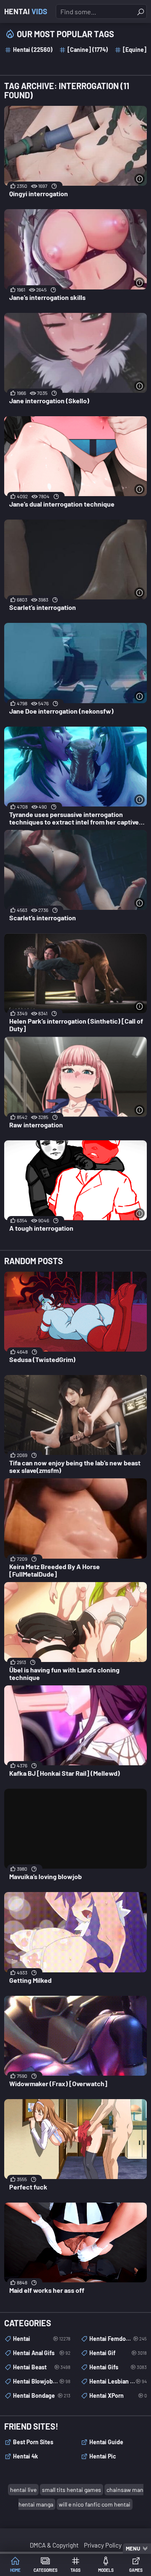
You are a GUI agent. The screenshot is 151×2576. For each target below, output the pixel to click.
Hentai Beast (42, 2367)
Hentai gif (118, 2353)
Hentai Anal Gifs (42, 2353)
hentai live (23, 2490)
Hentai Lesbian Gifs (118, 2381)
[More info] (139, 179)
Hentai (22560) (33, 50)
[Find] (141, 12)
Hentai (26, 11)
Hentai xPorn (118, 2395)
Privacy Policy (103, 2545)
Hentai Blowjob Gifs (42, 2381)
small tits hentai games (72, 2490)
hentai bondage (42, 2395)
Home (15, 2570)
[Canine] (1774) (88, 50)
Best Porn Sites (33, 2442)
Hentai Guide (106, 2442)
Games (136, 2570)
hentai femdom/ (118, 2339)
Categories (46, 2570)
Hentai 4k (25, 2456)
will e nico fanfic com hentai (95, 2504)
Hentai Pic (103, 2456)
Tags (75, 2570)
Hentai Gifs (118, 2367)
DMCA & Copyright (54, 2545)
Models (106, 2570)
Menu (133, 2548)
